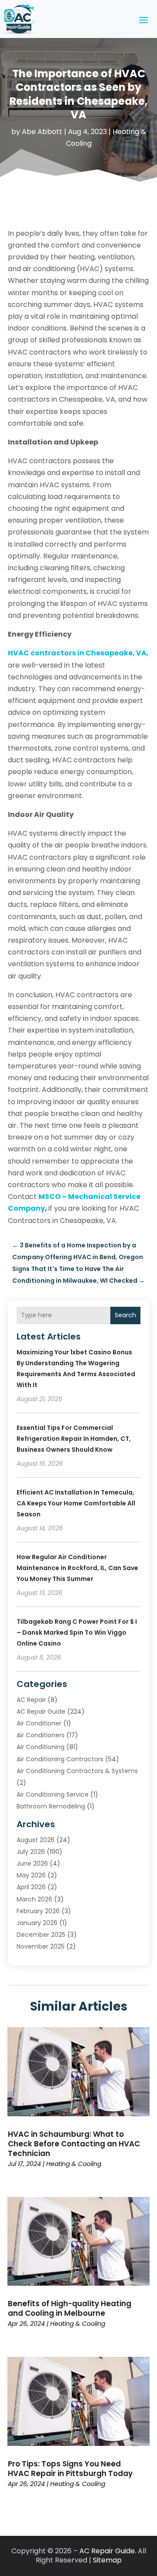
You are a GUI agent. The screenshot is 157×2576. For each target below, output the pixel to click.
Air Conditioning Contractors (60, 1759)
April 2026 (31, 1887)
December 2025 (41, 1935)
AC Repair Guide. (108, 2551)
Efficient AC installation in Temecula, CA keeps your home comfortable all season (76, 1503)
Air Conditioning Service (53, 1794)
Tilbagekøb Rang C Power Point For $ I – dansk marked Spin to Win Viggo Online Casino (77, 1632)
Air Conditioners (41, 1735)
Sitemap (107, 2560)
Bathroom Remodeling (51, 1806)
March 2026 (34, 1899)
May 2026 (31, 1875)
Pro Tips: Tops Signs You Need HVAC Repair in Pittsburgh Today (70, 2469)
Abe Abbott (42, 132)
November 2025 (41, 1946)
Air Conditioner (39, 1723)
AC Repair (31, 1700)
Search (125, 1315)
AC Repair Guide (41, 1712)
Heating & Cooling (74, 2164)
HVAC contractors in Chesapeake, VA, (78, 653)
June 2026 (32, 1863)
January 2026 (37, 1923)
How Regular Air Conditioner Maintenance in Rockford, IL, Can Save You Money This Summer (77, 1568)
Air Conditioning (41, 1747)
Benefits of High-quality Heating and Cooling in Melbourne (70, 2308)
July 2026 (31, 1852)
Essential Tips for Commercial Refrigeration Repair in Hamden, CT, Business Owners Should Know (74, 1439)
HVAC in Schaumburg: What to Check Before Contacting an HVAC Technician (74, 2144)
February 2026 (38, 1911)
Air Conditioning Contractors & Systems (77, 1771)
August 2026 (36, 1840)
